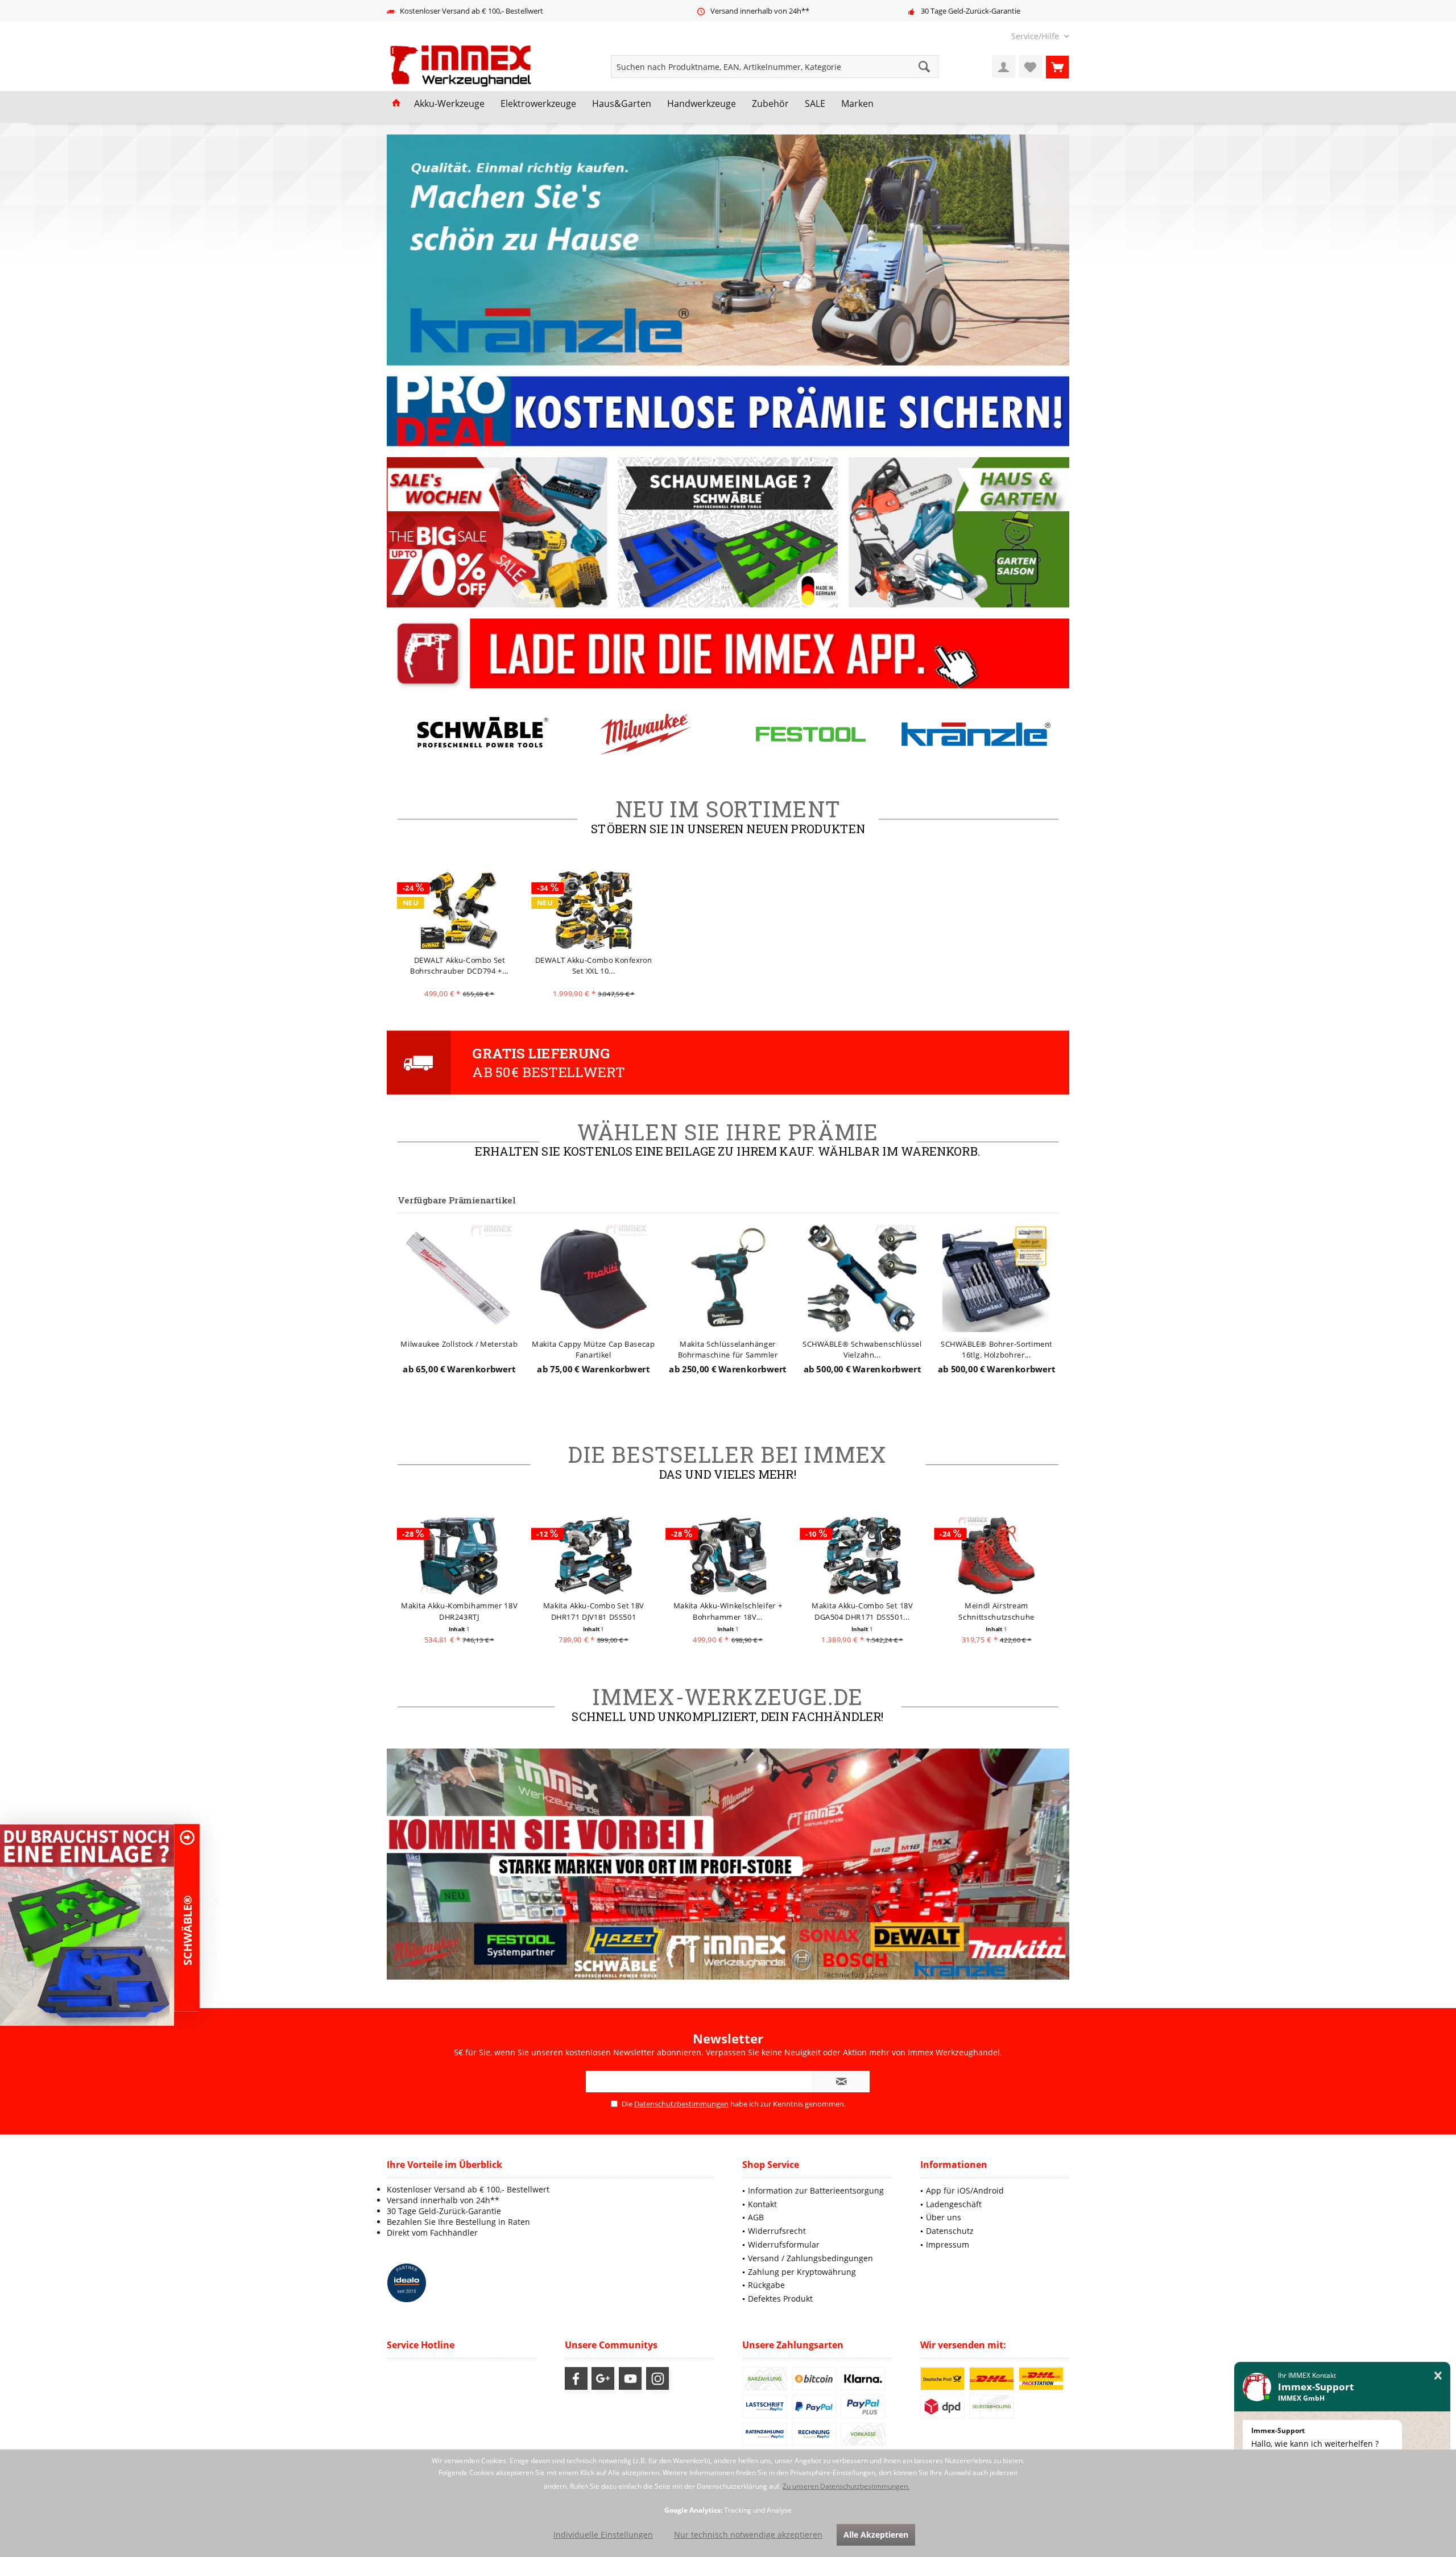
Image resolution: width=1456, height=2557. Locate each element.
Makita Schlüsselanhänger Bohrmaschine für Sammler (728, 1349)
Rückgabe (766, 2285)
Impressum (948, 2244)
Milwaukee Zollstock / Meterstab (460, 1343)
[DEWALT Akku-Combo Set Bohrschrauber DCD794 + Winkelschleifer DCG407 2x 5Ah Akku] (459, 910)
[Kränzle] (976, 734)
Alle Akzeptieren (876, 2535)
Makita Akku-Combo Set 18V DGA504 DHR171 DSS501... (863, 1611)
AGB (756, 2217)
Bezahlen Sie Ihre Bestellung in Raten (458, 2222)
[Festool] (810, 734)
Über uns (944, 2217)
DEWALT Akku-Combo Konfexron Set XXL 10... (594, 965)
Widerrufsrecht (777, 2231)
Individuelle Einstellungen (603, 2535)
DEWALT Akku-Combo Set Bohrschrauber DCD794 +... (459, 965)
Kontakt (762, 2204)
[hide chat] (1438, 2376)
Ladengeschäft (954, 2204)
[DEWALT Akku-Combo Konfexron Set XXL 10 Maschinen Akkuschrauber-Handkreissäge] (593, 910)
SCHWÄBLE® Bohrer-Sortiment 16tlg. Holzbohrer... (996, 1349)
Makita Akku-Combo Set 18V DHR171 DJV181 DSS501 (593, 1611)
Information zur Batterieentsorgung (816, 2190)
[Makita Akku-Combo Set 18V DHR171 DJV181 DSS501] (593, 1555)
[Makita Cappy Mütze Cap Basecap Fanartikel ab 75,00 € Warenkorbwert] (593, 1278)
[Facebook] (576, 2378)
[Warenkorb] (1057, 67)
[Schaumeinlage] (87, 1925)
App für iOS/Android (965, 2190)
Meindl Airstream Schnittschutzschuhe (997, 1611)
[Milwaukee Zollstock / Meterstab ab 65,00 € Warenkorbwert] (459, 1278)
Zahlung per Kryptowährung (802, 2272)
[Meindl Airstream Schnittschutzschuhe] (997, 1555)
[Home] (396, 104)
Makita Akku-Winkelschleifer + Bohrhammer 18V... (728, 1611)
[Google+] (603, 2378)
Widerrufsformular (784, 2244)
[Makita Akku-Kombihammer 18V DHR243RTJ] (459, 1555)
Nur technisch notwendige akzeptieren (748, 2535)
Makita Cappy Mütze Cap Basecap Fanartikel (594, 1349)
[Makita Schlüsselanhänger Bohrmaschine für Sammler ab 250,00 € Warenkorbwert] (728, 1278)
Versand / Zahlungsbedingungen (810, 2258)
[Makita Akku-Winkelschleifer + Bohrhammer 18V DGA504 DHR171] (728, 1555)
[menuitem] (1036, 36)
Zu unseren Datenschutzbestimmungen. (846, 2486)
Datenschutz (950, 2231)
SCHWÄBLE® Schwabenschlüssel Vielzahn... (862, 1349)
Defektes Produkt (780, 2299)
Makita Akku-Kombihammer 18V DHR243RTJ (460, 1611)
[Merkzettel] (1031, 67)
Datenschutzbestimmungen (681, 2104)
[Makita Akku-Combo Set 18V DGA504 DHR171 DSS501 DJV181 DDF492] (863, 1555)
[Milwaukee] (646, 734)
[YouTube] (630, 2378)
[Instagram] (657, 2378)
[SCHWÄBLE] (480, 734)
